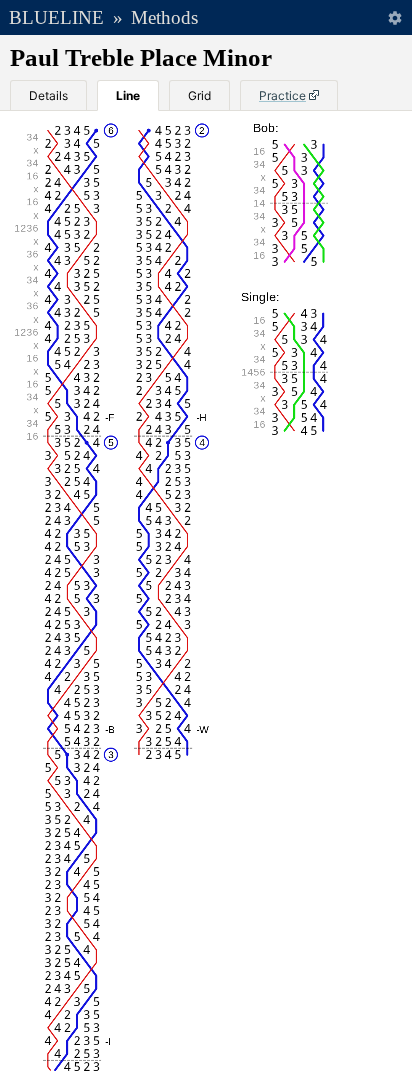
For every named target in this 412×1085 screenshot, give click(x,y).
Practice (282, 95)
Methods (164, 17)
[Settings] (394, 17)
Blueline (56, 17)
